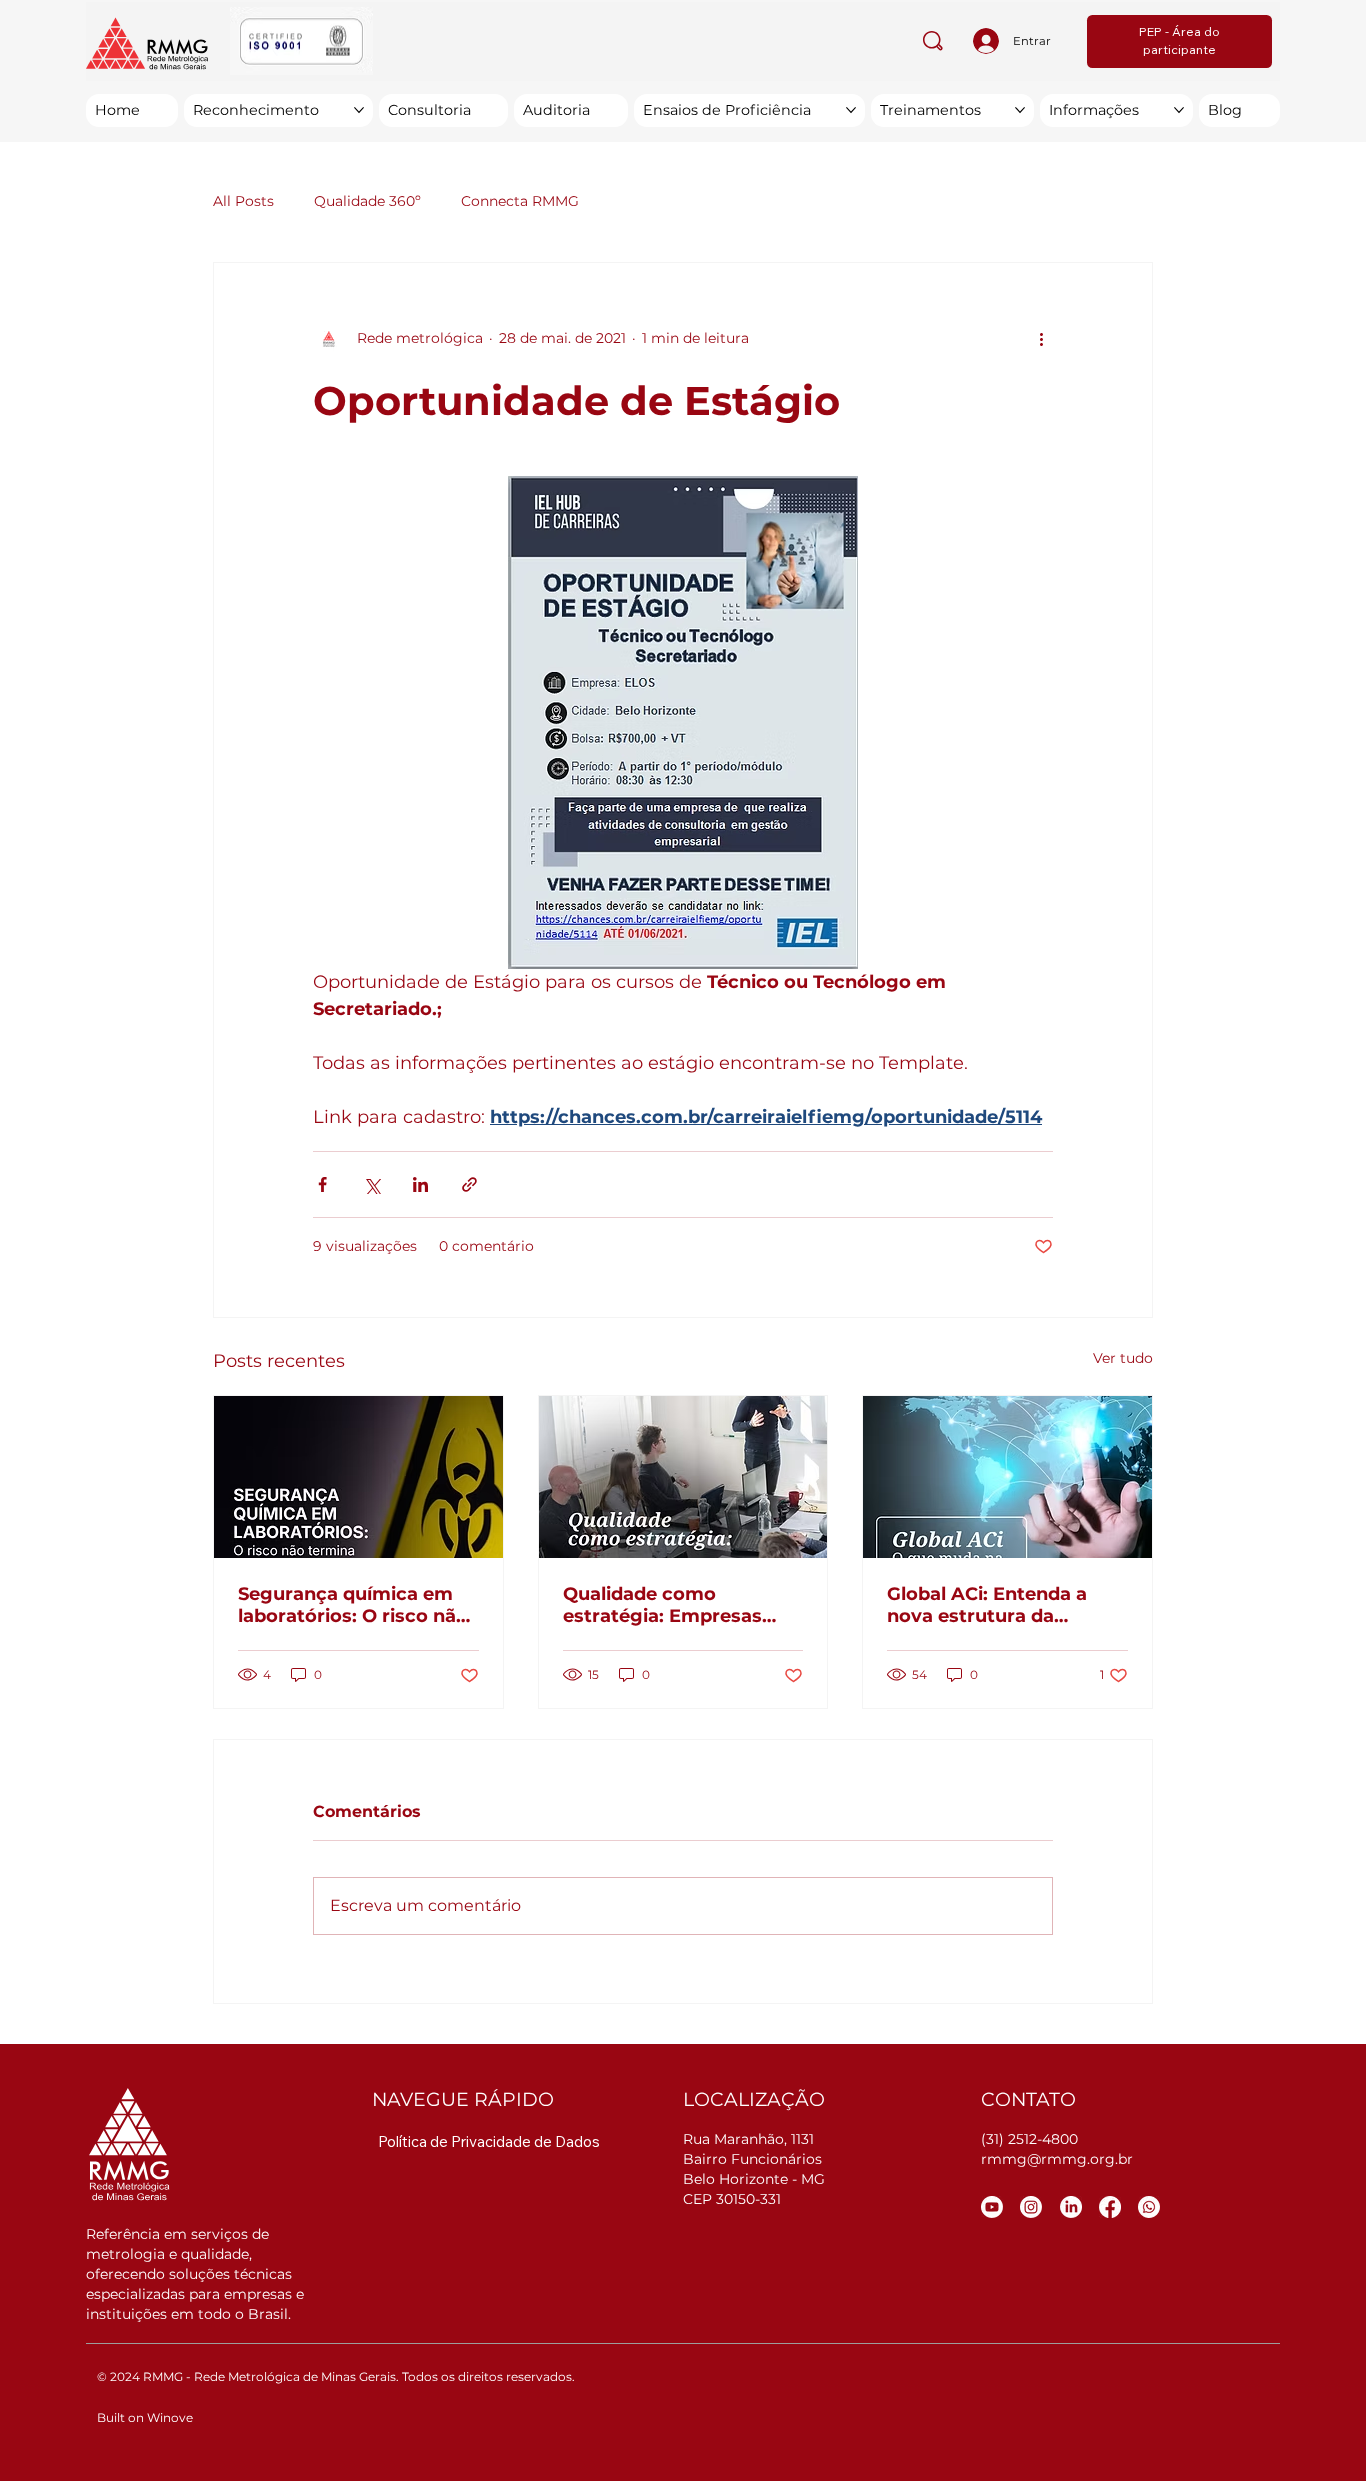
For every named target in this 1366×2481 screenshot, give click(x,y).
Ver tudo (1123, 1358)
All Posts (243, 201)
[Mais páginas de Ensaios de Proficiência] (851, 110)
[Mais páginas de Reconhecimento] (359, 110)
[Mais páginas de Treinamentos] (1020, 110)
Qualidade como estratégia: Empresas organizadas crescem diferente (663, 1605)
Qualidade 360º (367, 201)
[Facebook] (1110, 2207)
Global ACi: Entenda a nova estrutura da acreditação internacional (1006, 1605)
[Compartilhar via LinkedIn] (420, 1184)
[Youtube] (992, 2207)
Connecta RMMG (520, 201)
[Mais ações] (1041, 339)
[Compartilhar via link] (469, 1184)
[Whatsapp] (1149, 2207)
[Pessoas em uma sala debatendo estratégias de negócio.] (683, 1477)
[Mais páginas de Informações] (1179, 110)
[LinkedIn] (1071, 2207)
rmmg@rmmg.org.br (1057, 2159)
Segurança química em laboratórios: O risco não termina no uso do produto (353, 1605)
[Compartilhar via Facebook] (322, 1184)
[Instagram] (1031, 2207)
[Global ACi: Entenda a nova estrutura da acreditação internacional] (1007, 1477)
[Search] (933, 41)
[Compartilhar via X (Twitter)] (371, 1184)
